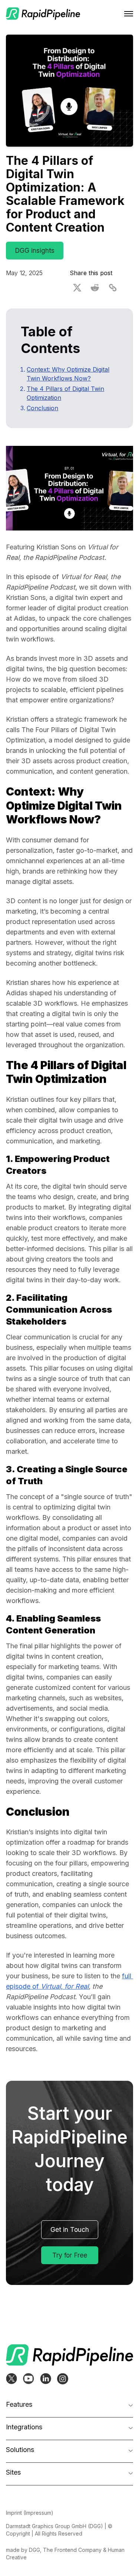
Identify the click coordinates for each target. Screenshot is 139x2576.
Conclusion (42, 408)
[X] (77, 288)
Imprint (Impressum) (30, 2513)
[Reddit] (95, 288)
